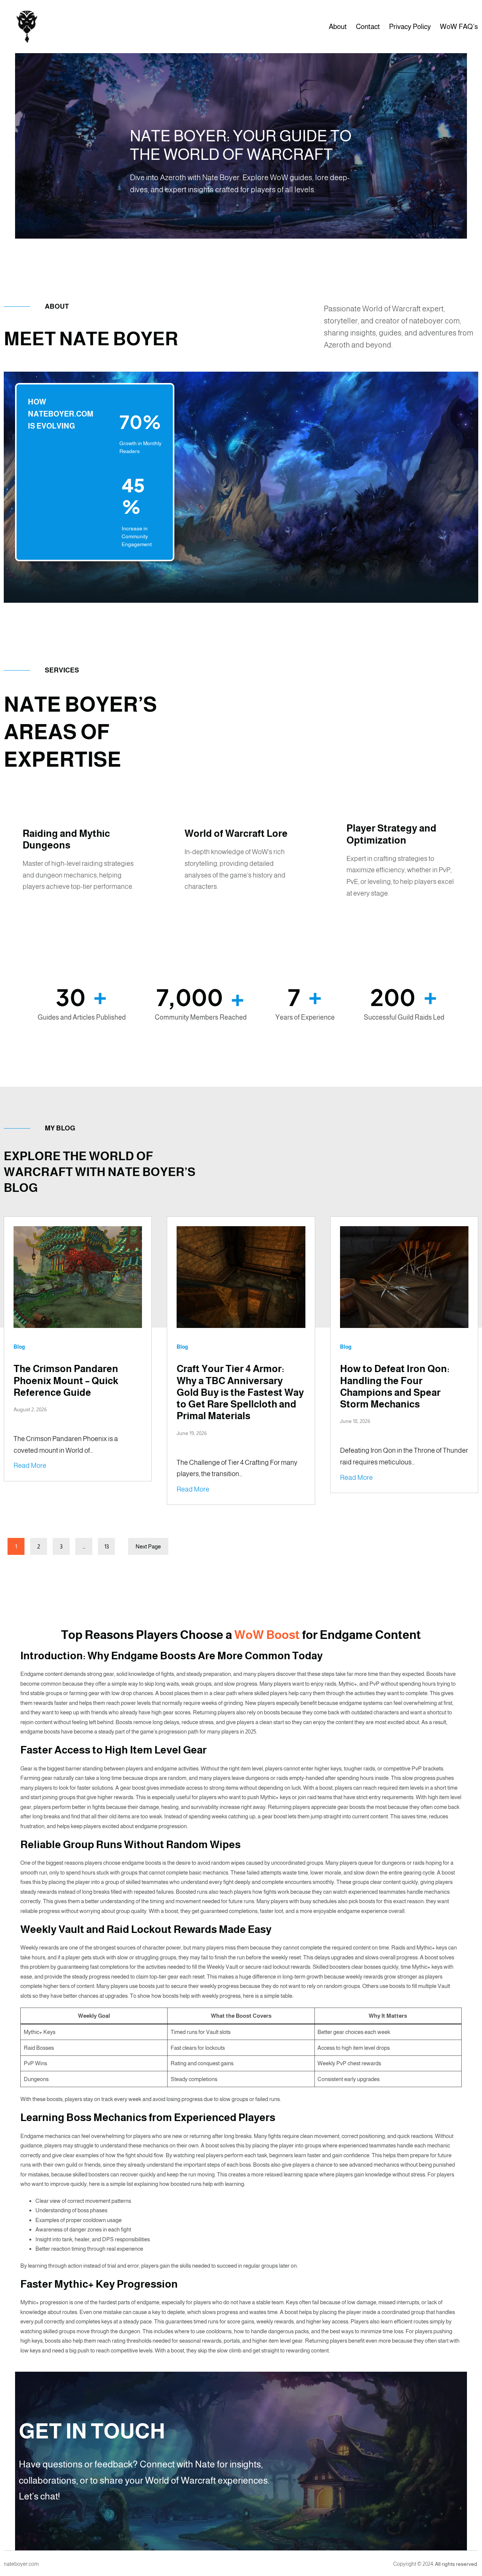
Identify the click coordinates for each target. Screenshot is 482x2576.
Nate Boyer (95, 27)
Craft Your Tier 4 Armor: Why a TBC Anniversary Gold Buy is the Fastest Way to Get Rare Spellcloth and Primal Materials (240, 1392)
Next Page (148, 1546)
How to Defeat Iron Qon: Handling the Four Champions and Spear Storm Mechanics (395, 1386)
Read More (30, 1466)
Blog (19, 1347)
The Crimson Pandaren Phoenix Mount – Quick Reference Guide (66, 1380)
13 (107, 1546)
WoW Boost (267, 1635)
